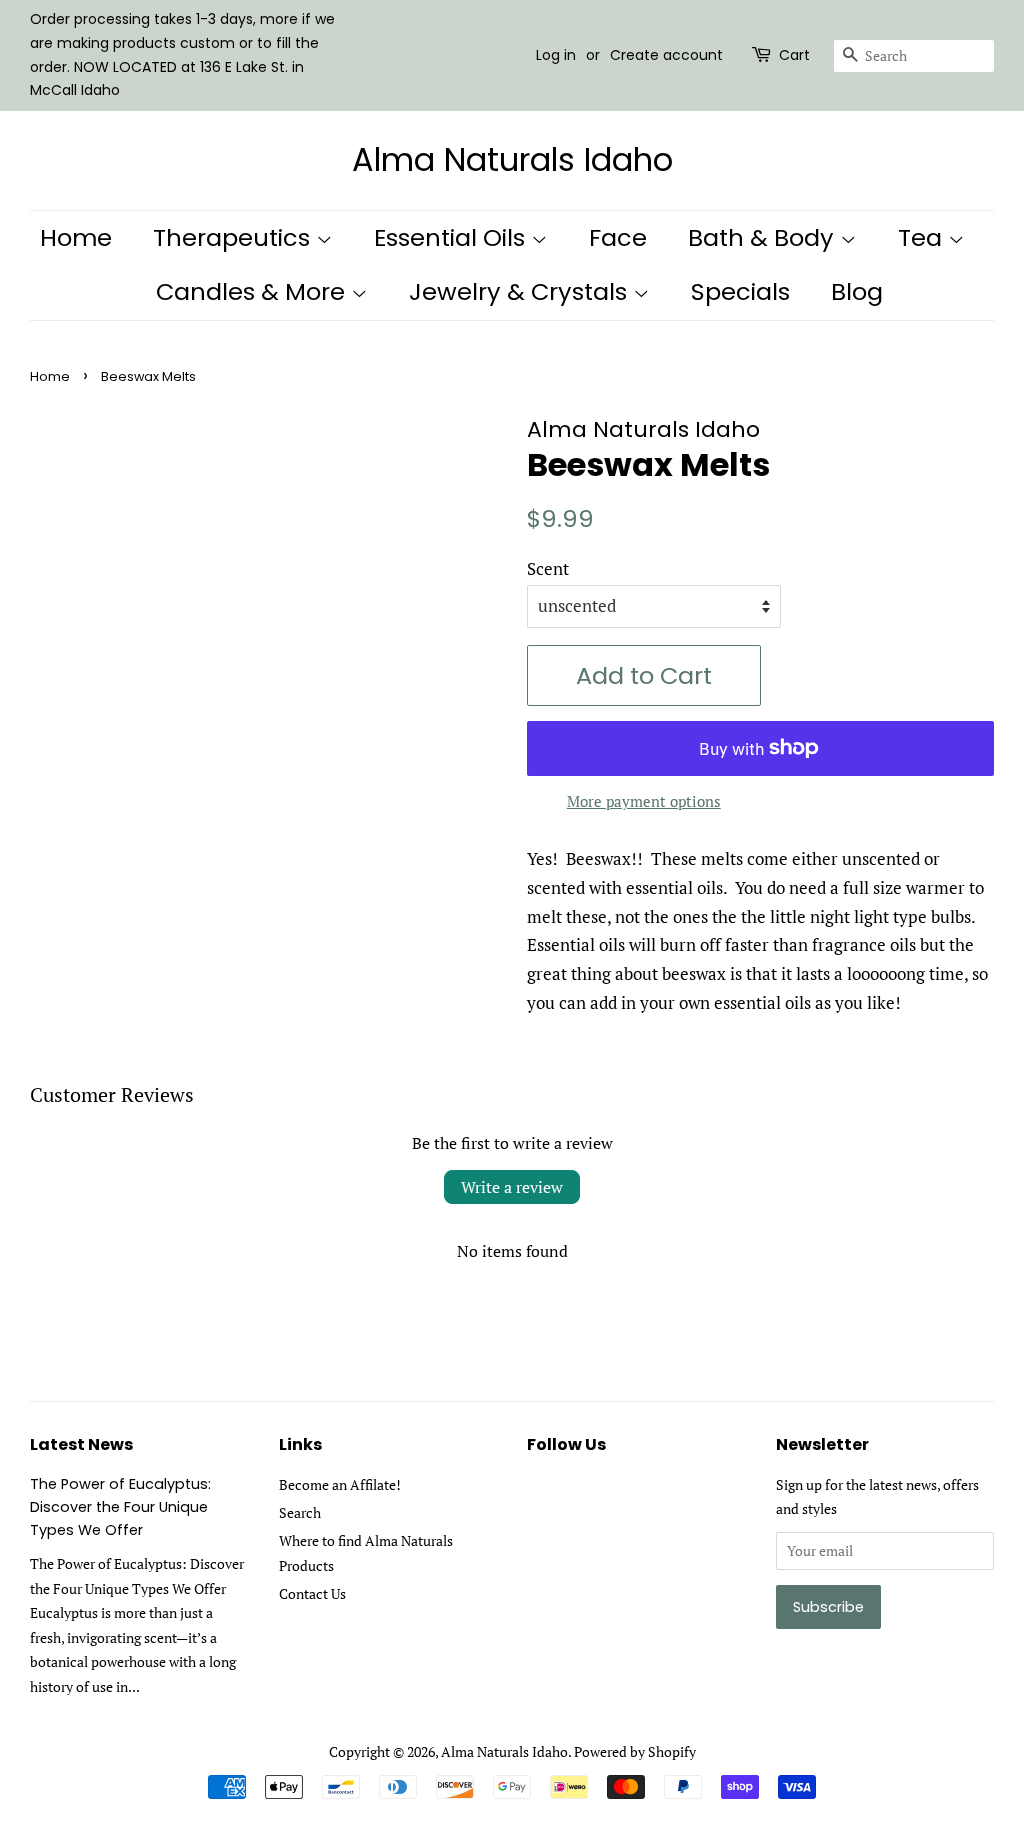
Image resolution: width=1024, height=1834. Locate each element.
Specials (740, 291)
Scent (548, 568)
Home (76, 237)
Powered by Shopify (635, 1751)
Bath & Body (764, 237)
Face (618, 237)
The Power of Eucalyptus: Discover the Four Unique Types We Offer (120, 1507)
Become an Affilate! (340, 1484)
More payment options (644, 801)
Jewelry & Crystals (521, 291)
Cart (794, 55)
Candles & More (253, 291)
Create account (666, 55)
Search (300, 1512)
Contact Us (312, 1593)
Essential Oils (452, 237)
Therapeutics (234, 237)
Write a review (512, 1187)
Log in (556, 55)
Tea (923, 237)
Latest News (81, 1444)
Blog (857, 291)
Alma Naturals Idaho (512, 160)
